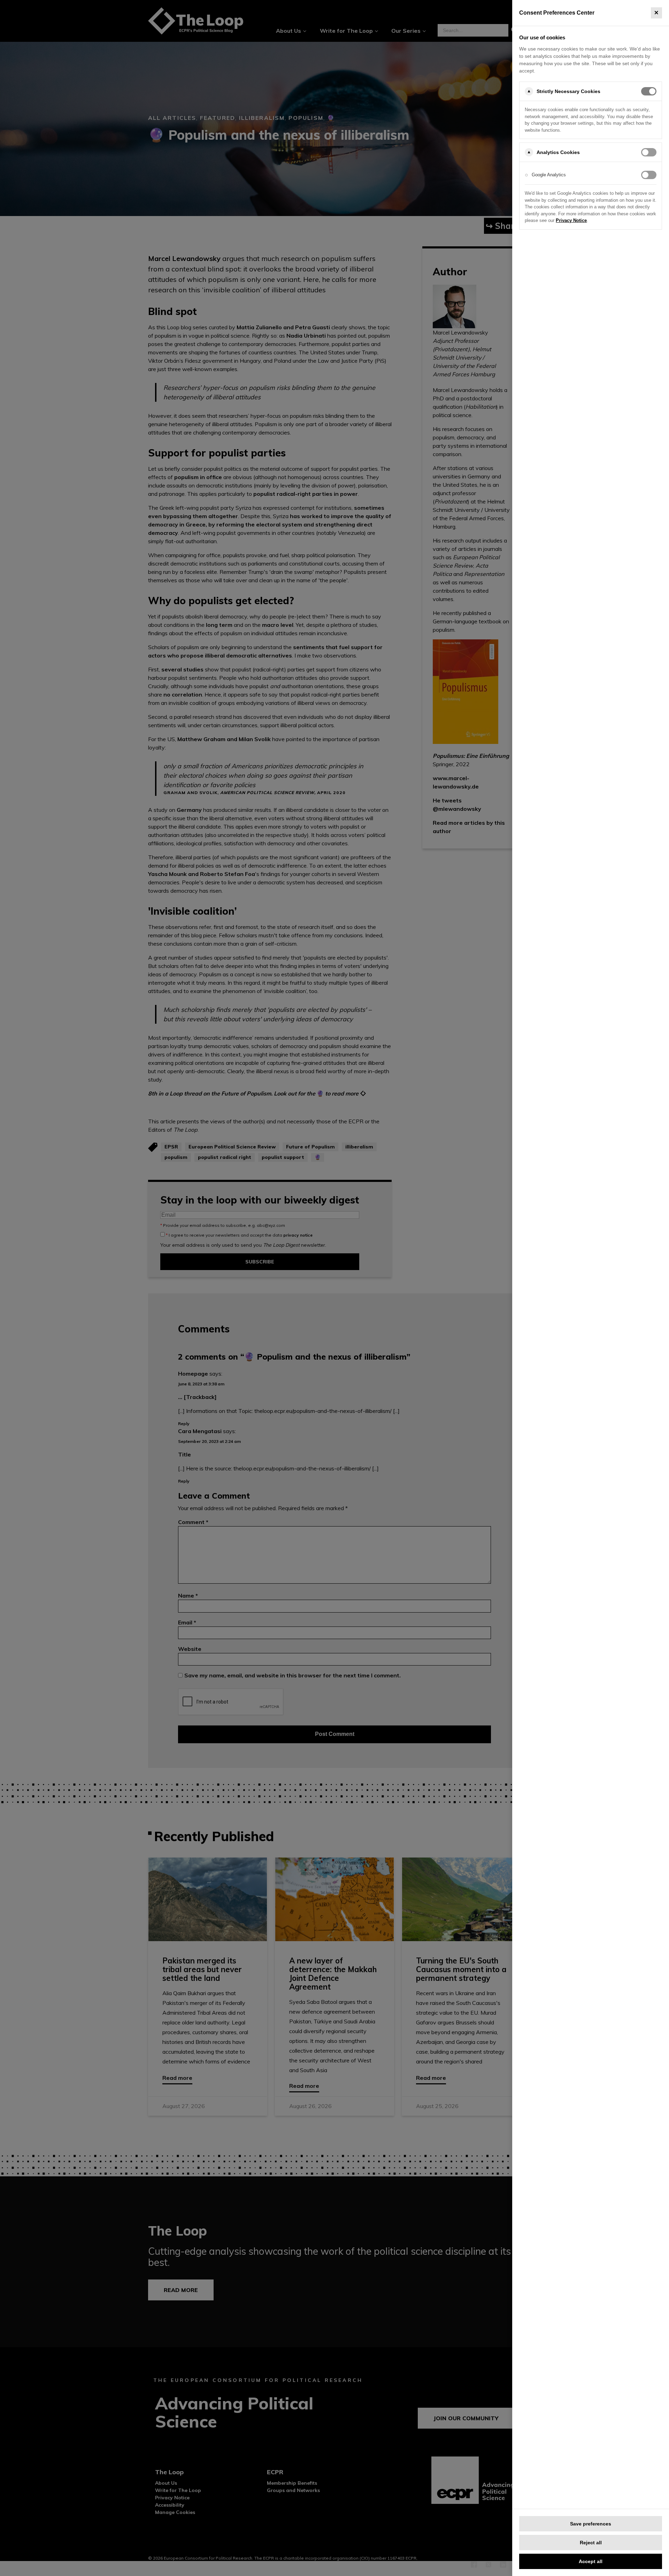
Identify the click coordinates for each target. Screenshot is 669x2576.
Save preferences (591, 2524)
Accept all (591, 2561)
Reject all (591, 2543)
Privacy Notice (571, 220)
